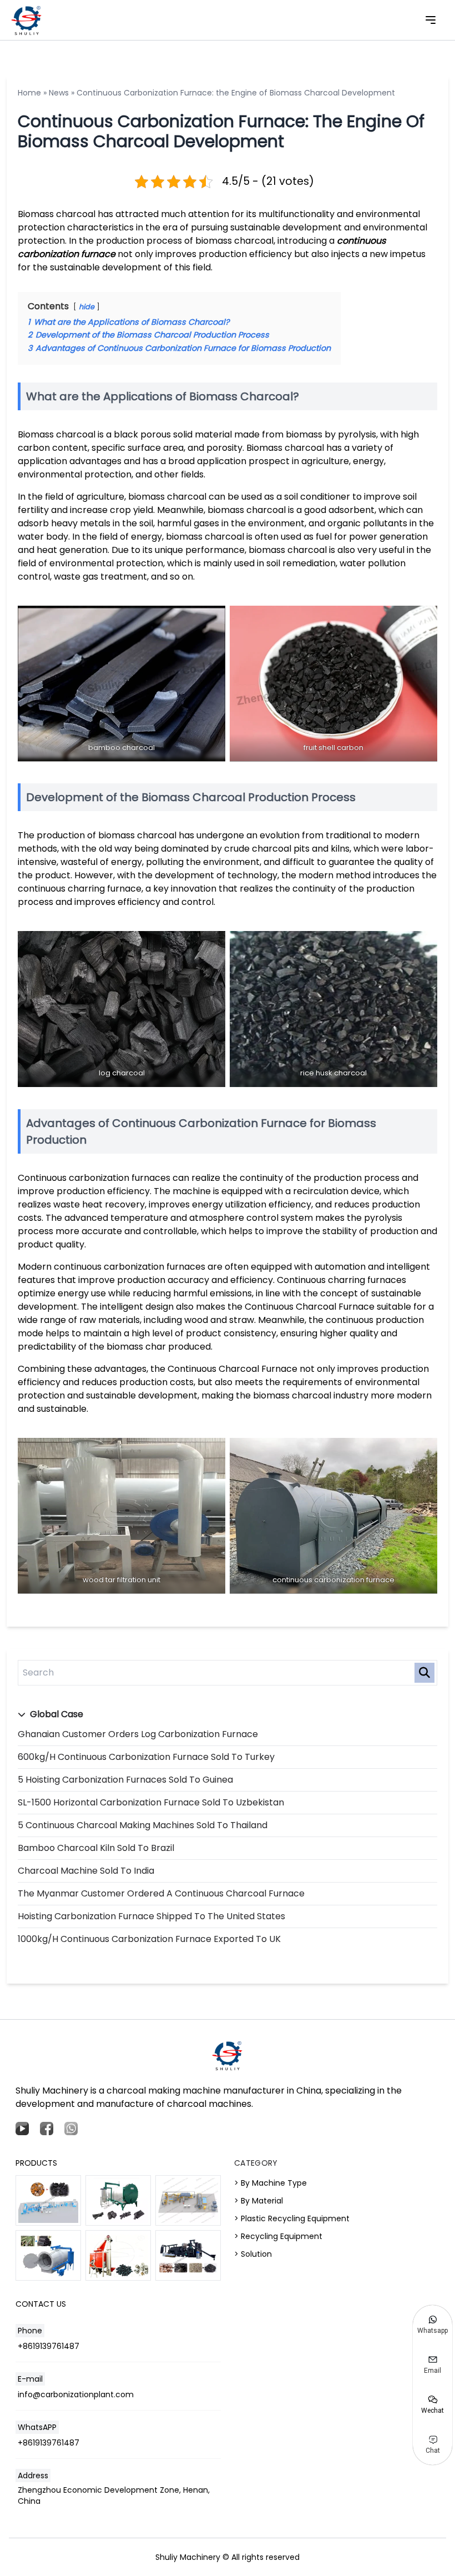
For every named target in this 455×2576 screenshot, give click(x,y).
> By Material (259, 2201)
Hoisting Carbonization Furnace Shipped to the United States (151, 1916)
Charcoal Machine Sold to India (86, 1871)
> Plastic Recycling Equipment (292, 2218)
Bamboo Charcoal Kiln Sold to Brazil (96, 1848)
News (59, 93)
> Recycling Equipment (278, 2236)
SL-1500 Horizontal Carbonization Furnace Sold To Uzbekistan (151, 1802)
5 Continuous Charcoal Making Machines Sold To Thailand (143, 1825)
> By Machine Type (271, 2183)
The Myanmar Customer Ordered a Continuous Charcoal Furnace (161, 1893)
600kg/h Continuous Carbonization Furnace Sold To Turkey (146, 1757)
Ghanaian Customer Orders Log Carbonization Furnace (138, 1734)
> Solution (253, 2254)
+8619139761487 (49, 2346)
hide (87, 307)
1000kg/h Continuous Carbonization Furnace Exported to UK (149, 1939)
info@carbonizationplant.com (76, 2394)
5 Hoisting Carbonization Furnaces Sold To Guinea (125, 1780)
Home (29, 93)
